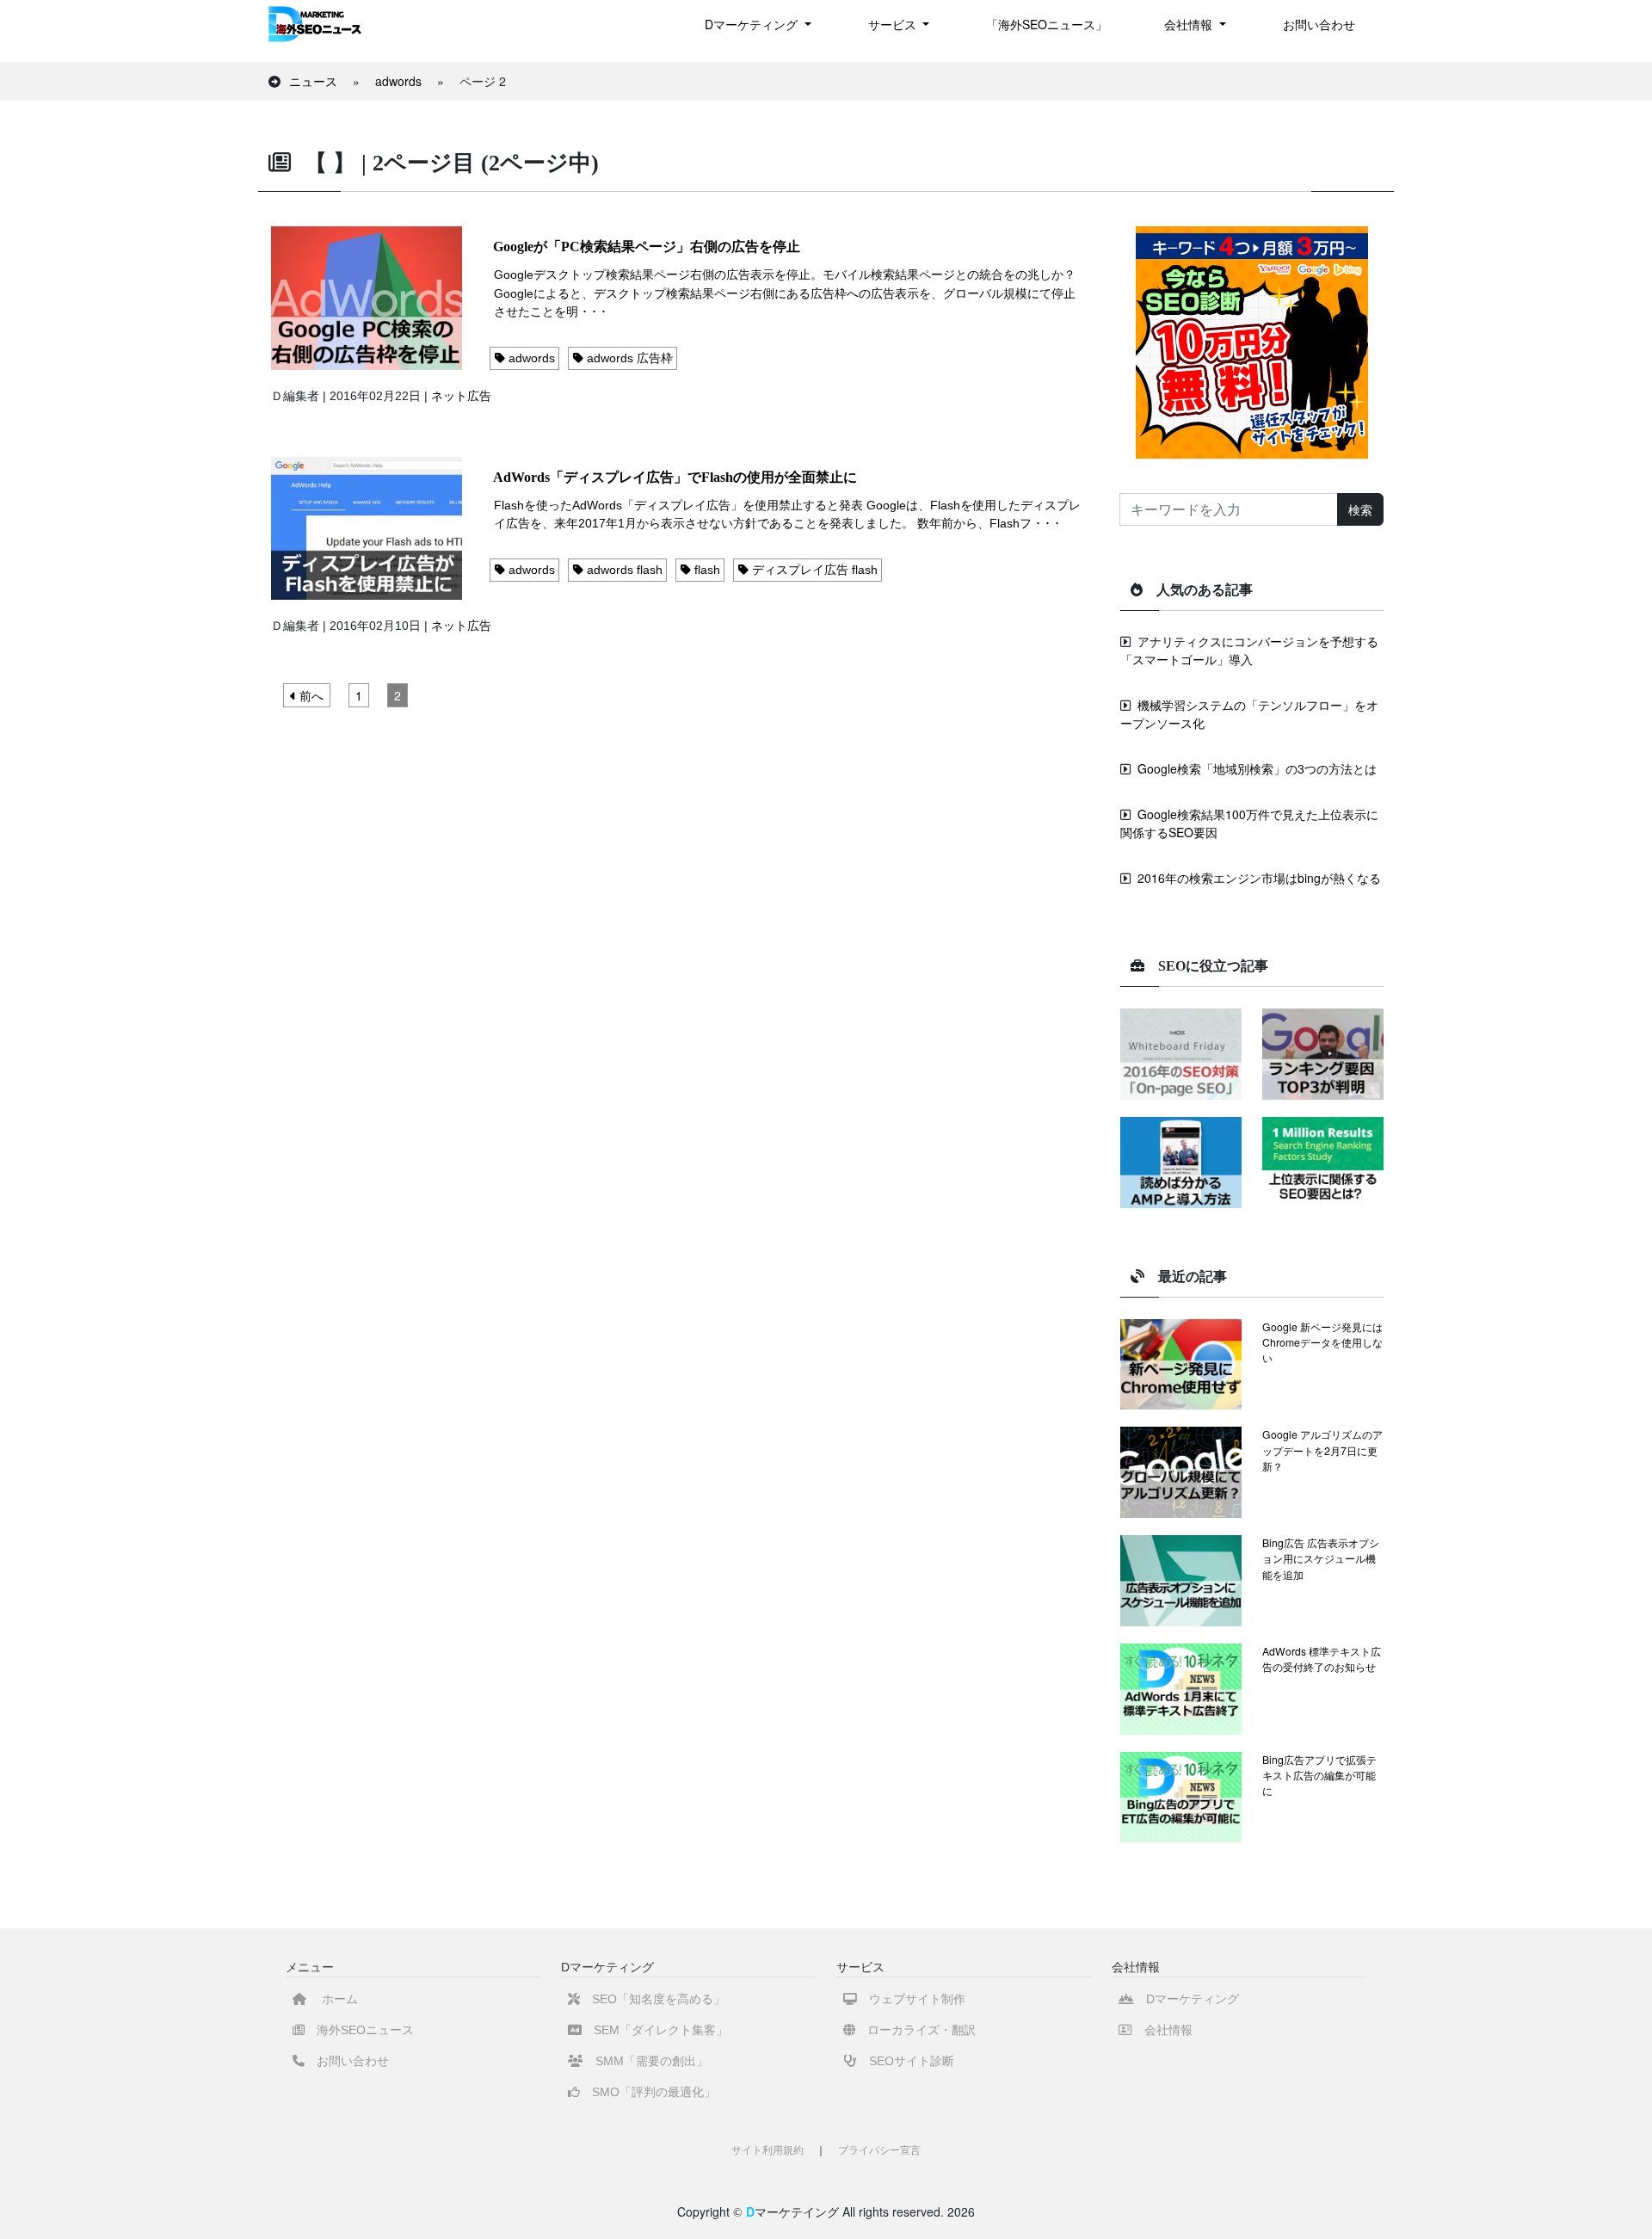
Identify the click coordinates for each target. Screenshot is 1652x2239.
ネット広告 (461, 396)
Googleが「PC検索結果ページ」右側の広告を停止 (647, 247)
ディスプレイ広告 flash (813, 570)
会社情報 (1162, 2030)
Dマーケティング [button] (753, 24)
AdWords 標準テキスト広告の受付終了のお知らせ (1322, 1659)
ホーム (332, 1999)
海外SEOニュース (359, 2030)
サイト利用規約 (767, 2150)
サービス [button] (894, 24)
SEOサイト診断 (906, 2061)
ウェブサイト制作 (911, 1999)
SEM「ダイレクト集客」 (655, 2030)
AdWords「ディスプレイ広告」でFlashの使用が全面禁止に (675, 477)
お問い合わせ (1319, 24)
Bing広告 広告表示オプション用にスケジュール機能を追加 (1321, 1558)
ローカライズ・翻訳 (915, 2030)
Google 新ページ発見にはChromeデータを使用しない (1322, 1342)
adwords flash (623, 570)
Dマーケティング (1187, 1999)
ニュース (313, 81)
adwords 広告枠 (628, 358)
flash (706, 570)
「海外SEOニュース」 (1047, 24)
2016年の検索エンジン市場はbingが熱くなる (1259, 878)
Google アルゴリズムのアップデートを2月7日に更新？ (1322, 1450)
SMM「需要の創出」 (646, 2061)
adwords (398, 81)
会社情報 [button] (1190, 24)
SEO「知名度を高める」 (653, 1999)
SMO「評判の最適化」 (648, 2092)
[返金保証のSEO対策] (1252, 341)
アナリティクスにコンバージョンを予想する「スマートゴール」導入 (1249, 650)
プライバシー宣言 (879, 2150)
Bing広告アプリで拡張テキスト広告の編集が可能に (1319, 1775)
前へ (310, 695)
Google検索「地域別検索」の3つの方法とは (1257, 768)
